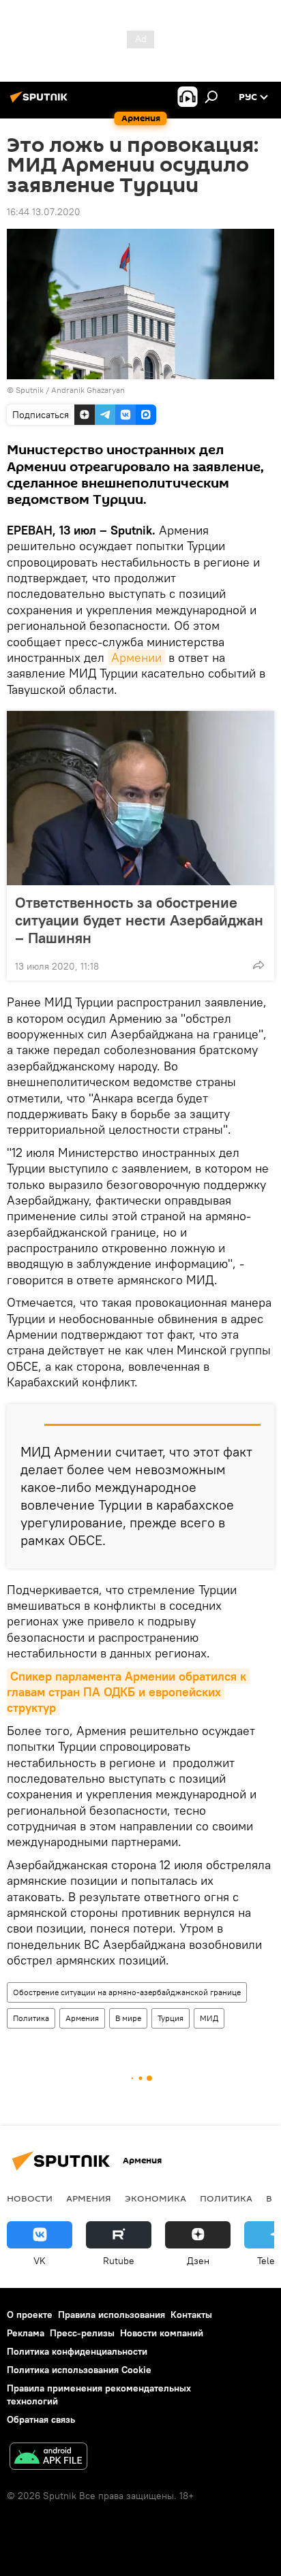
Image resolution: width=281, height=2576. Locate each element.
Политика (31, 2018)
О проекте (30, 2315)
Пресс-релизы (82, 2333)
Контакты (191, 2315)
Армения (82, 2018)
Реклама (26, 2333)
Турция (171, 2018)
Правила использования (112, 2315)
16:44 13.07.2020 (44, 212)
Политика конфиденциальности (77, 2351)
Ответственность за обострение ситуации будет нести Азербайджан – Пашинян (139, 920)
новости (30, 2198)
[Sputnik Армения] (41, 102)
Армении (136, 657)
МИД (209, 2018)
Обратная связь (41, 2419)
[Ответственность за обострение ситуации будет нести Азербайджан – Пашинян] (140, 798)
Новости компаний (162, 2333)
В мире (128, 2018)
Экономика (156, 2198)
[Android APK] (48, 2458)
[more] (258, 965)
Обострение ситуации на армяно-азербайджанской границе (127, 1992)
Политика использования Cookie (79, 2370)
